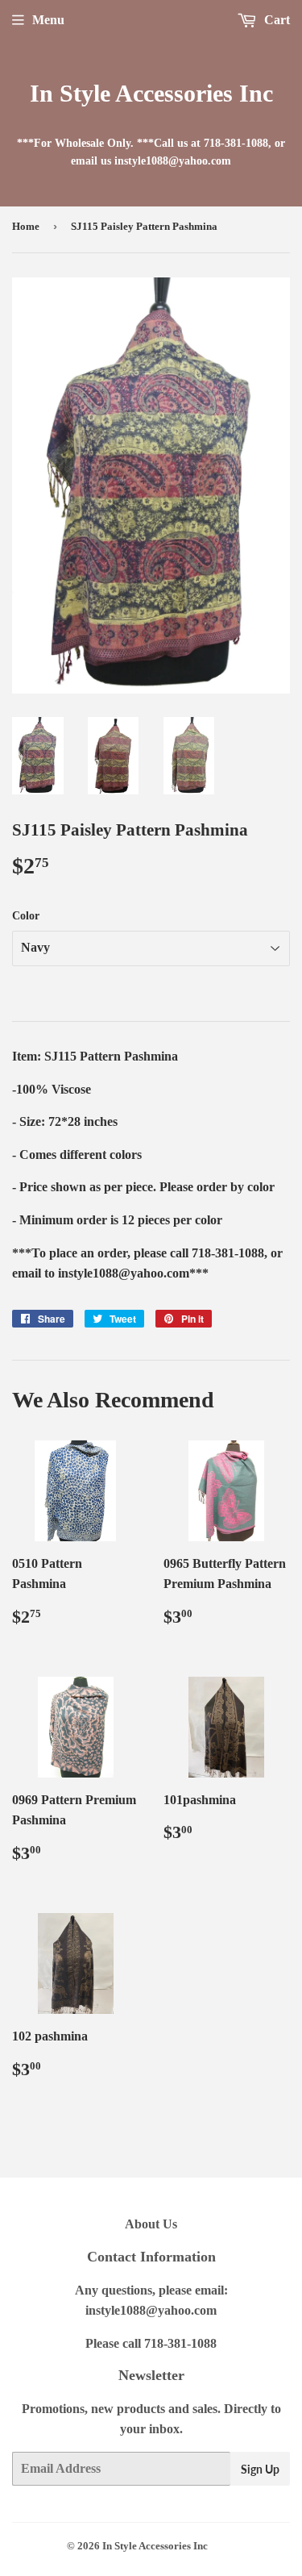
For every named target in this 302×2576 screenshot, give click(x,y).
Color (26, 916)
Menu (48, 20)
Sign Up (260, 2469)
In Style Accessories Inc (151, 93)
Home (26, 226)
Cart (275, 20)
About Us (151, 2224)
